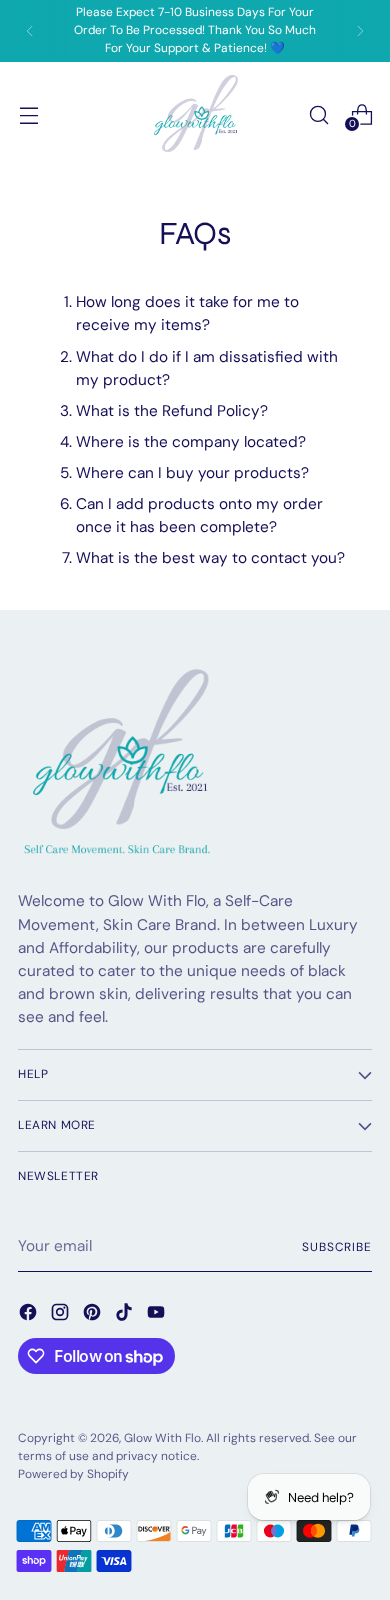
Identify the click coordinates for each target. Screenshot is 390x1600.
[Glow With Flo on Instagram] (62, 1315)
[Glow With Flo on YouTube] (158, 1315)
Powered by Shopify (73, 1474)
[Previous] (30, 31)
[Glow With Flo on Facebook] (30, 1315)
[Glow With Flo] (195, 115)
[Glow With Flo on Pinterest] (94, 1315)
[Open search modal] (318, 114)
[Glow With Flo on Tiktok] (126, 1315)
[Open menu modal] (28, 114)
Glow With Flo (162, 1438)
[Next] (360, 31)
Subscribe (337, 1247)
